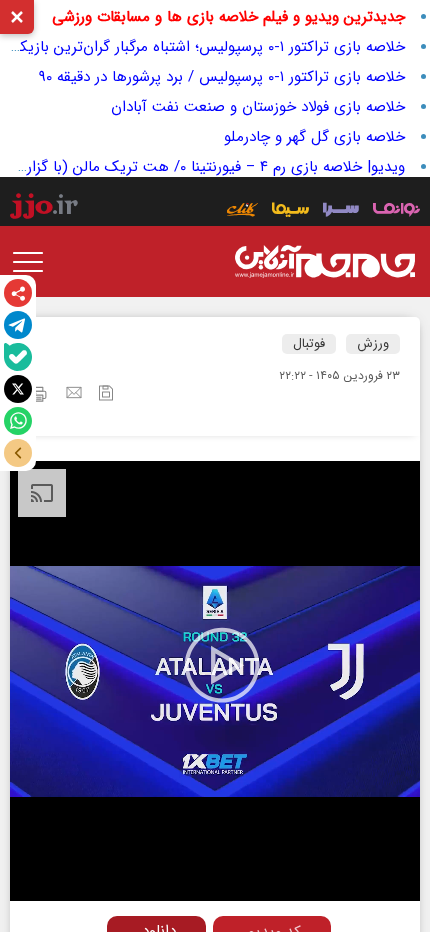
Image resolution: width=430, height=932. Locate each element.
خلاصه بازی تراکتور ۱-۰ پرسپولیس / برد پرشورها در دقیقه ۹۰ (222, 77)
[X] (18, 389)
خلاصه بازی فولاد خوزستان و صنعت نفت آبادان (258, 107)
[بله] (18, 357)
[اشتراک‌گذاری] (18, 293)
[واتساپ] (18, 421)
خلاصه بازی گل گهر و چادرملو (314, 137)
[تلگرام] (18, 325)
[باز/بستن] (18, 453)
